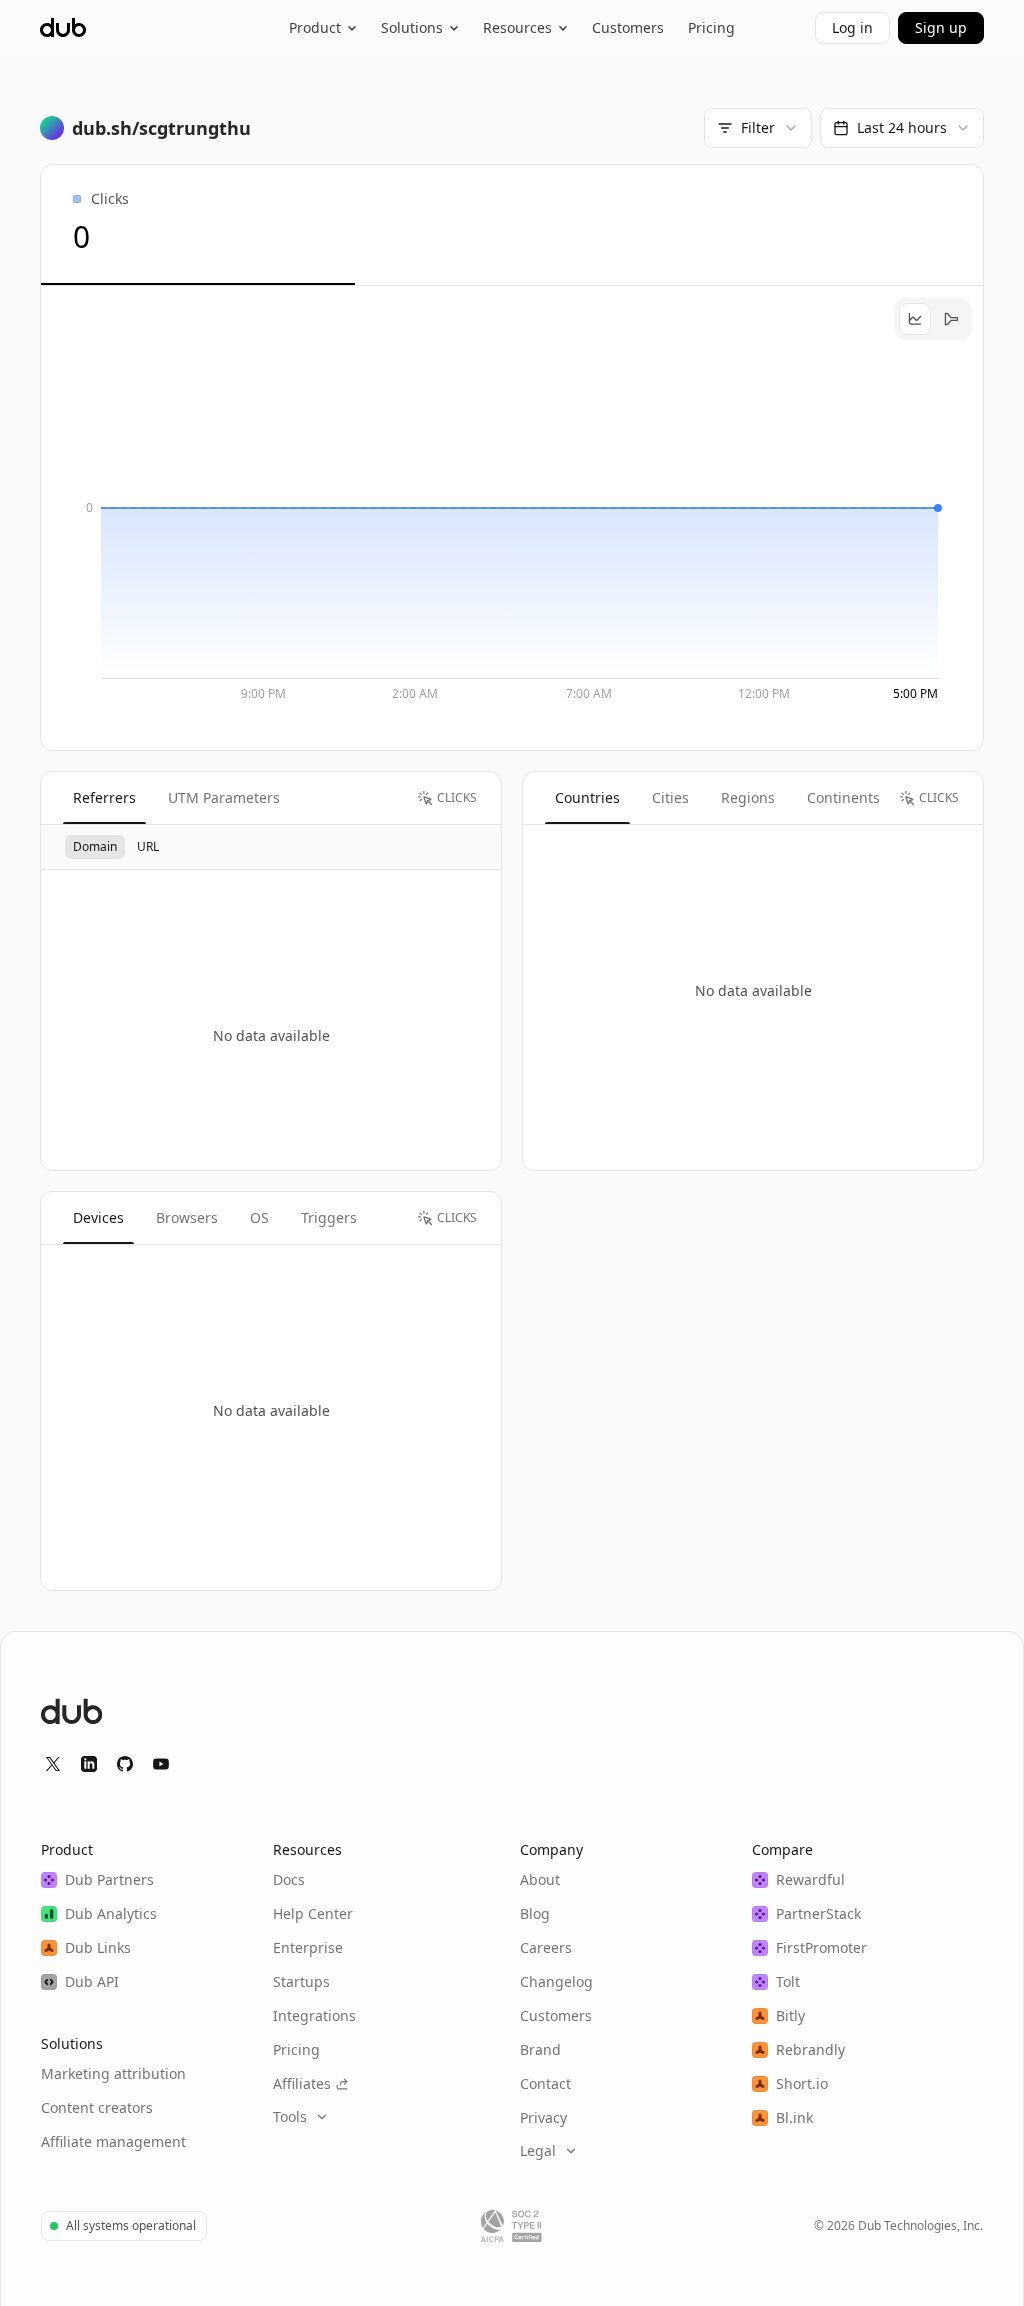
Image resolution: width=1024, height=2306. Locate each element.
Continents (843, 797)
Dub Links (98, 1947)
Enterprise (308, 1947)
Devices (98, 1217)
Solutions (412, 27)
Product (315, 27)
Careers (546, 1947)
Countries (587, 797)
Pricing (711, 27)
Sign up (941, 27)
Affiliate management (113, 2141)
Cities (670, 797)
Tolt (788, 1981)
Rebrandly (810, 2049)
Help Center (313, 1913)
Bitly (790, 2015)
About (540, 1879)
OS (259, 1217)
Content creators (97, 2107)
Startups (301, 1981)
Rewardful (810, 1879)
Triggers (329, 1217)
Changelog (556, 1981)
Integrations (314, 2015)
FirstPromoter (821, 1947)
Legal (538, 2150)
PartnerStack (818, 1913)
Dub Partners (109, 1879)
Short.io (802, 2083)
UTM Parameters (224, 797)
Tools (290, 2116)
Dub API (92, 1981)
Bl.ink (794, 2117)
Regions (748, 797)
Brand (540, 2049)
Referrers (104, 797)
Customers (628, 27)
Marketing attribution (113, 2073)
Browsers (187, 1217)
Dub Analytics (111, 1913)
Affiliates (302, 2083)
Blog (535, 1913)
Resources (517, 27)
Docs (289, 1879)
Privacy (543, 2117)
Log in (852, 27)
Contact (545, 2083)
